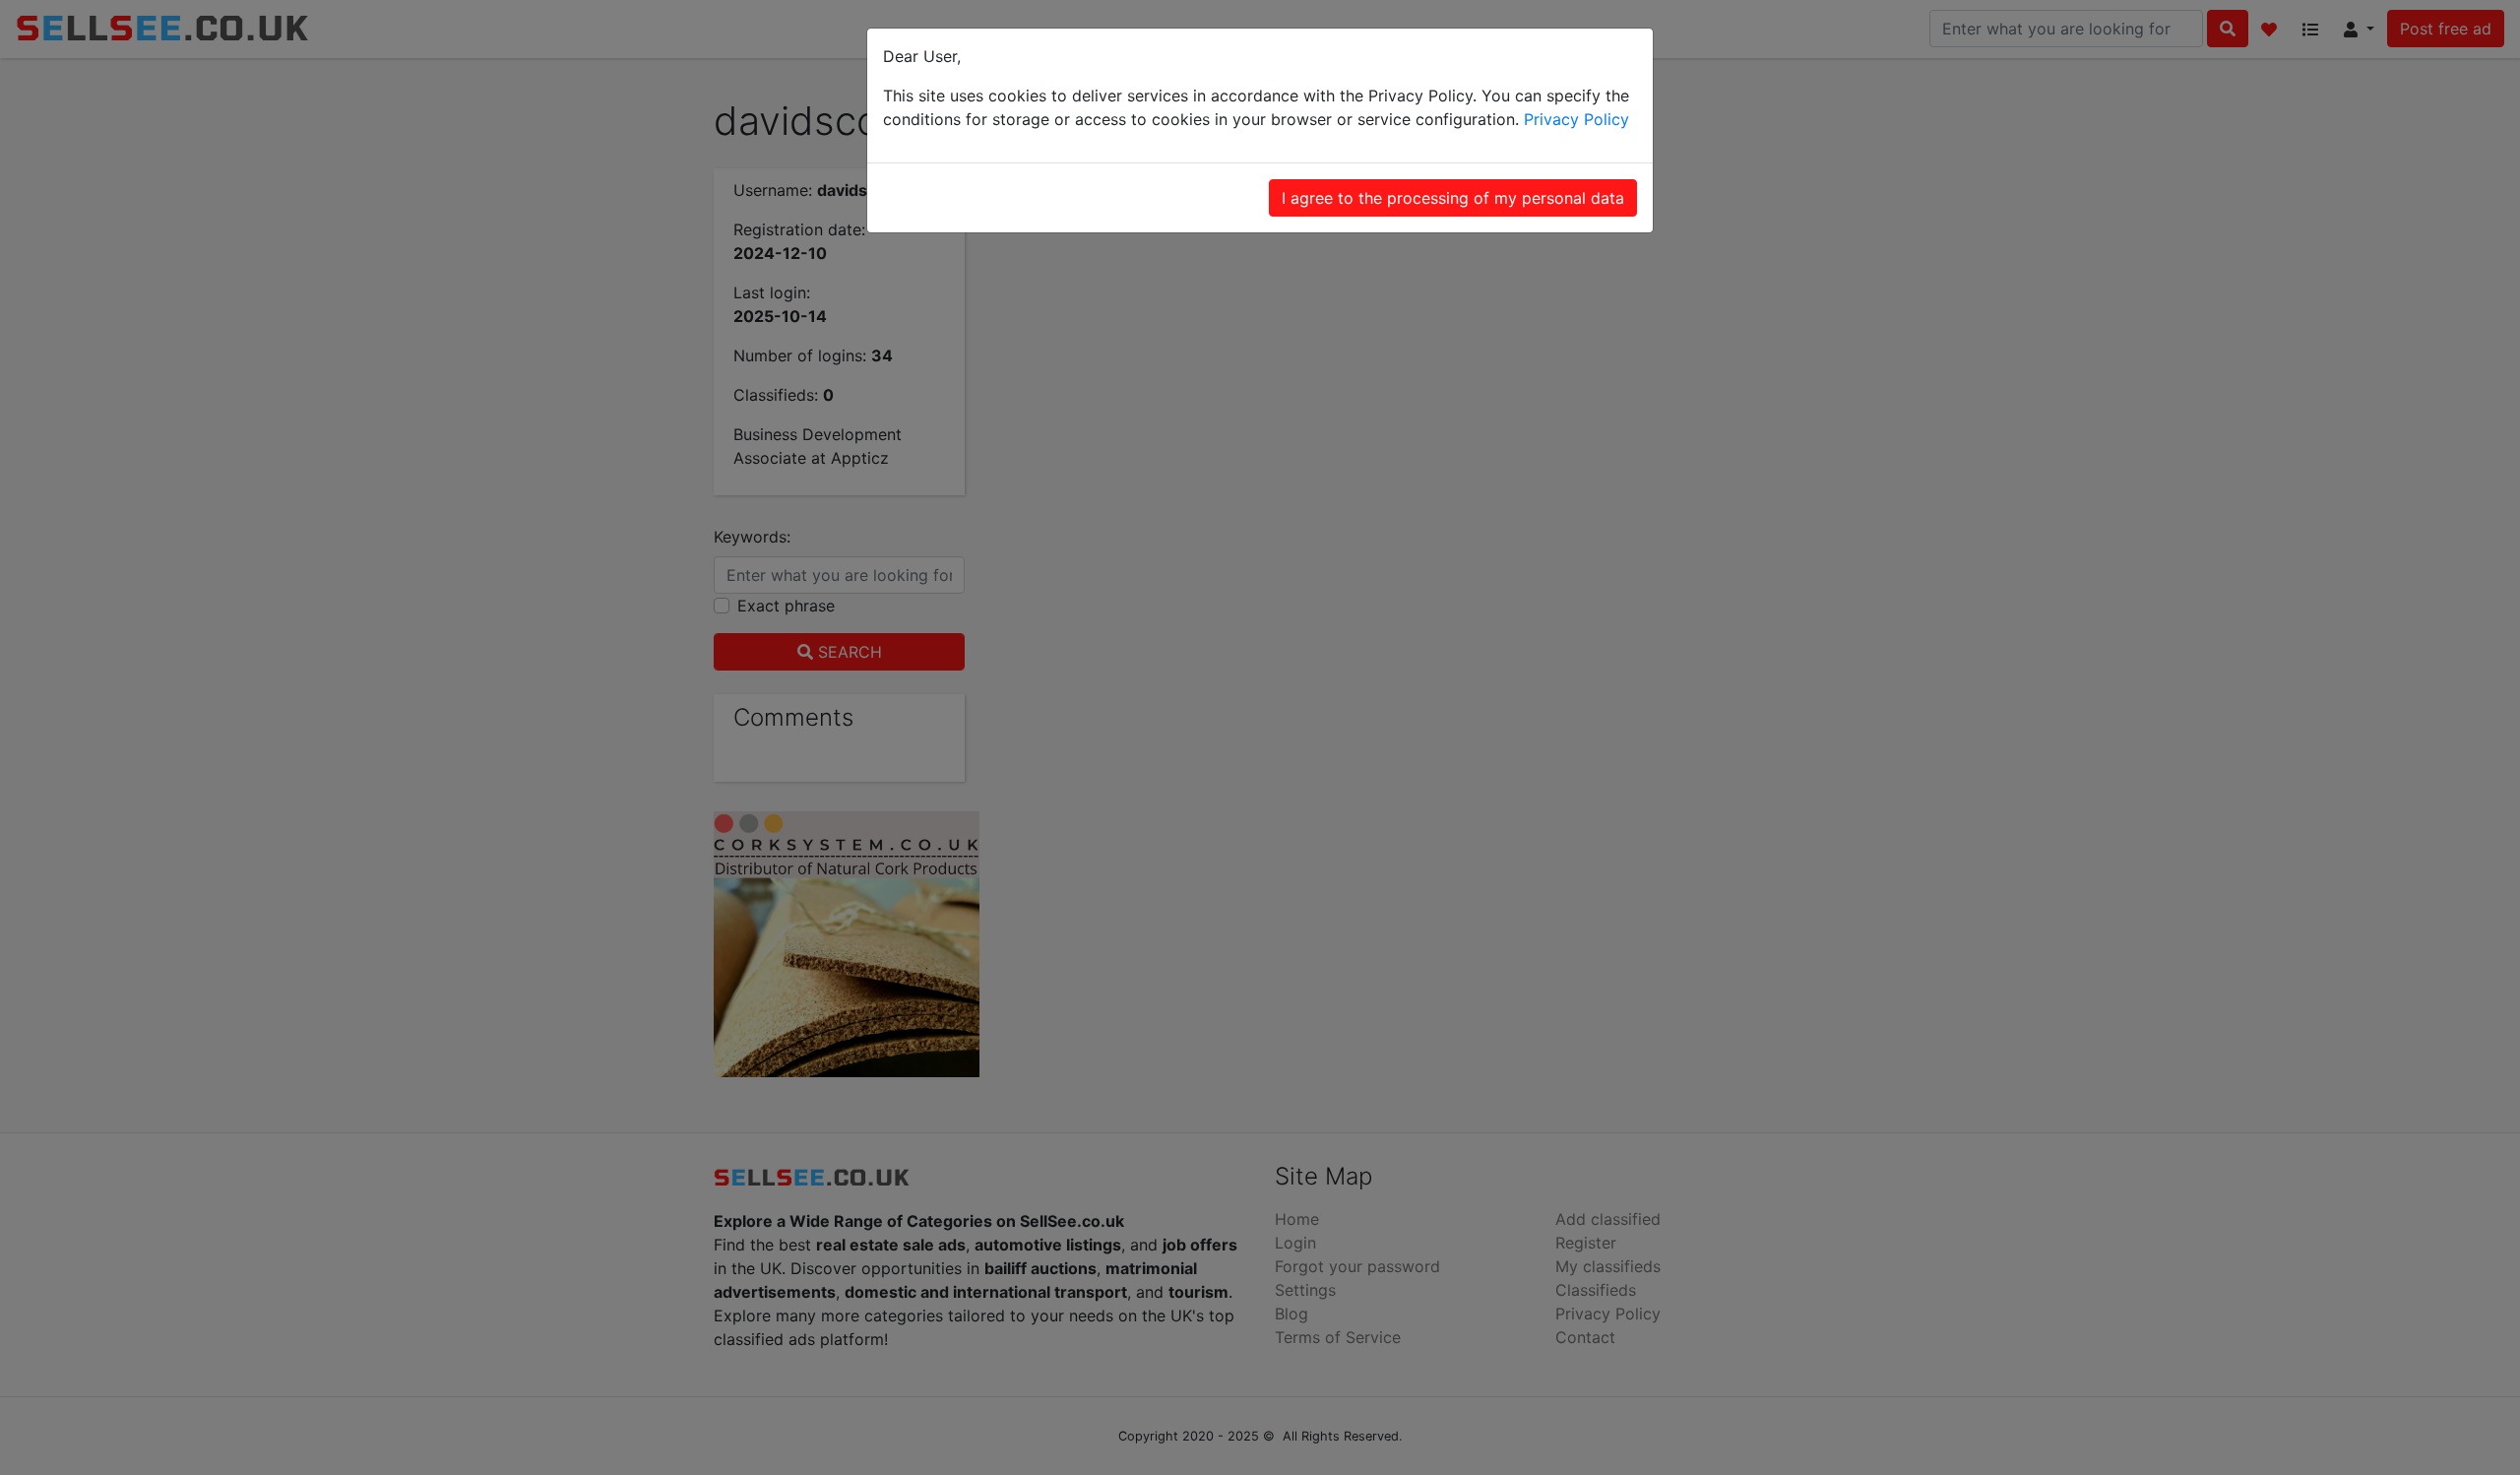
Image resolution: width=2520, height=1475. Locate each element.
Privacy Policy (1576, 119)
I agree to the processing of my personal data (1453, 198)
